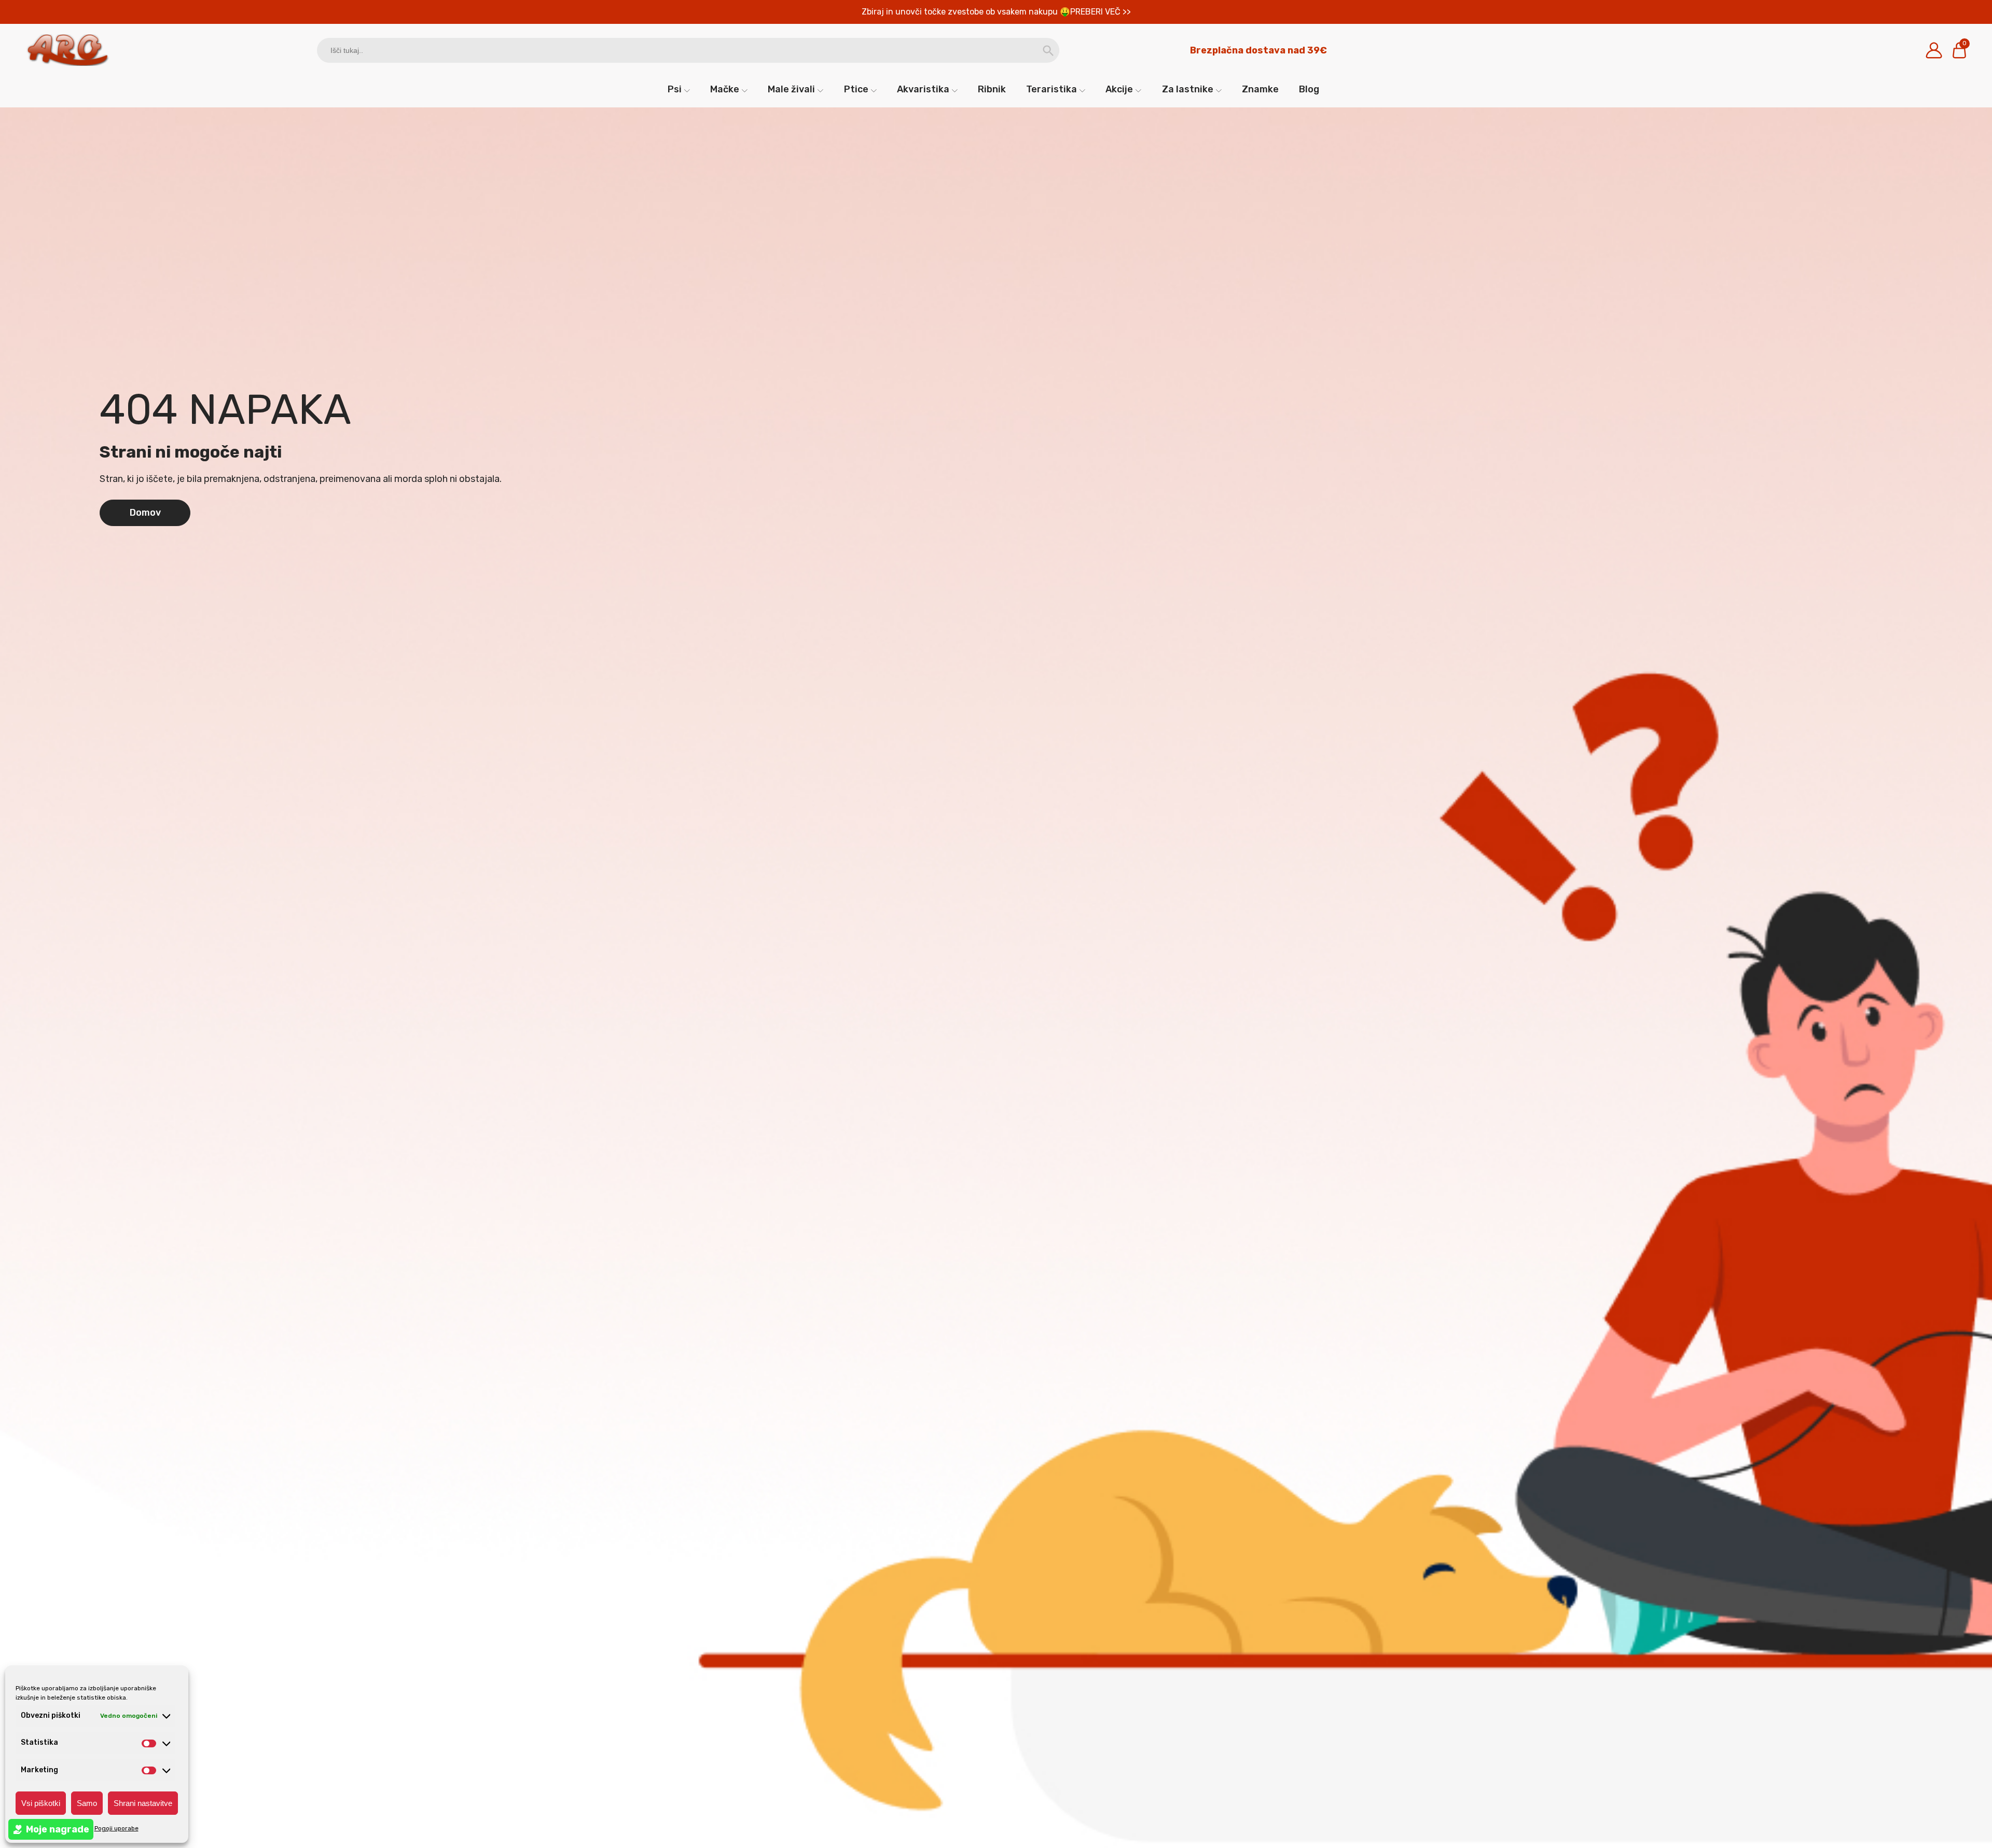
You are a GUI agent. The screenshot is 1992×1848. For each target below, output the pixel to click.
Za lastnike (1188, 89)
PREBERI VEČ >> (1101, 12)
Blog (1309, 89)
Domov (145, 513)
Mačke (725, 89)
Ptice (856, 89)
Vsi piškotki (41, 1803)
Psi (675, 89)
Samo (87, 1803)
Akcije (1119, 89)
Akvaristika (923, 89)
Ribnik (992, 89)
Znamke (1260, 89)
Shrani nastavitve (143, 1803)
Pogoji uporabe (116, 1828)
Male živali (791, 89)
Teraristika (1052, 89)
